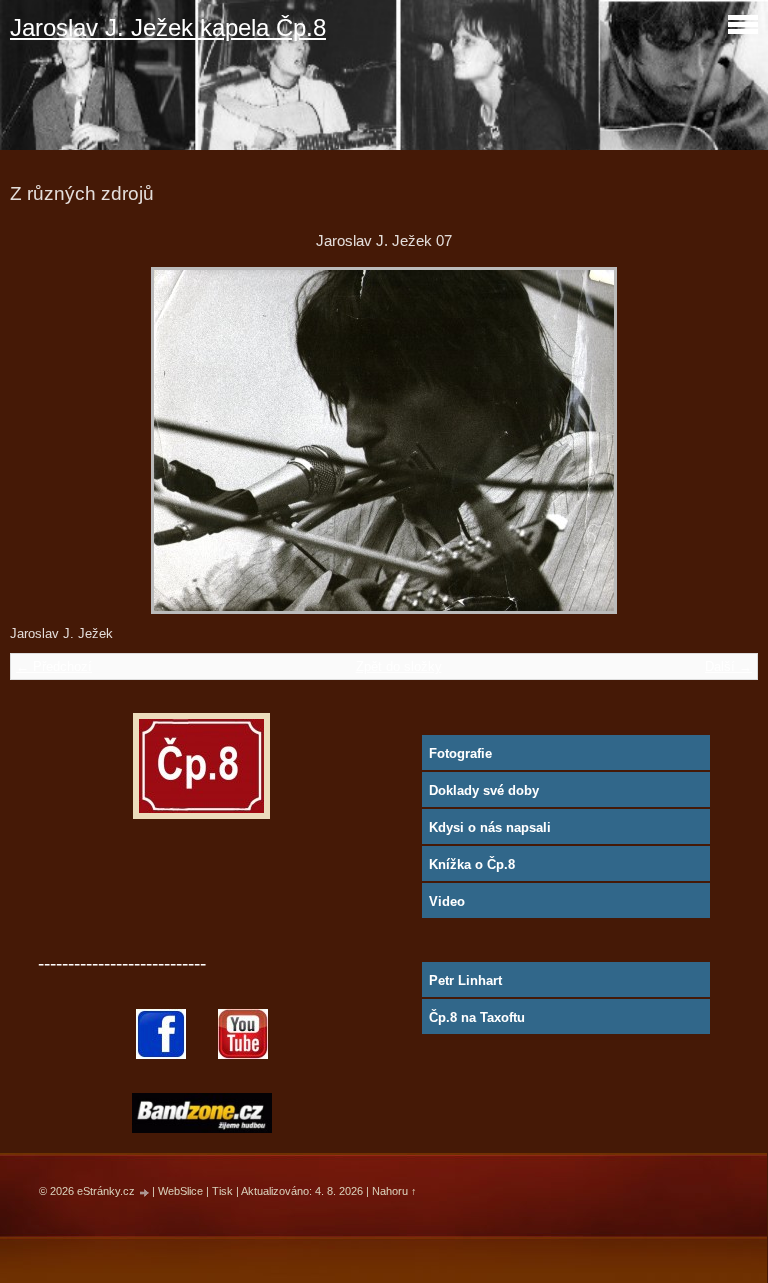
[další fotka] (725, 440)
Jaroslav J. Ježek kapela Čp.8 (168, 27)
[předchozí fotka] (42, 440)
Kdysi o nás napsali (490, 827)
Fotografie (460, 753)
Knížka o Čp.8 (472, 864)
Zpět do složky (399, 666)
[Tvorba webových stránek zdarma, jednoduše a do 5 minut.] (145, 1192)
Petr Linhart (465, 980)
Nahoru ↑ (394, 1191)
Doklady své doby (484, 790)
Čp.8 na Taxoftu (477, 1017)
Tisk (222, 1191)
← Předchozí (54, 666)
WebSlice (180, 1191)
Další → (728, 666)
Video (447, 901)
